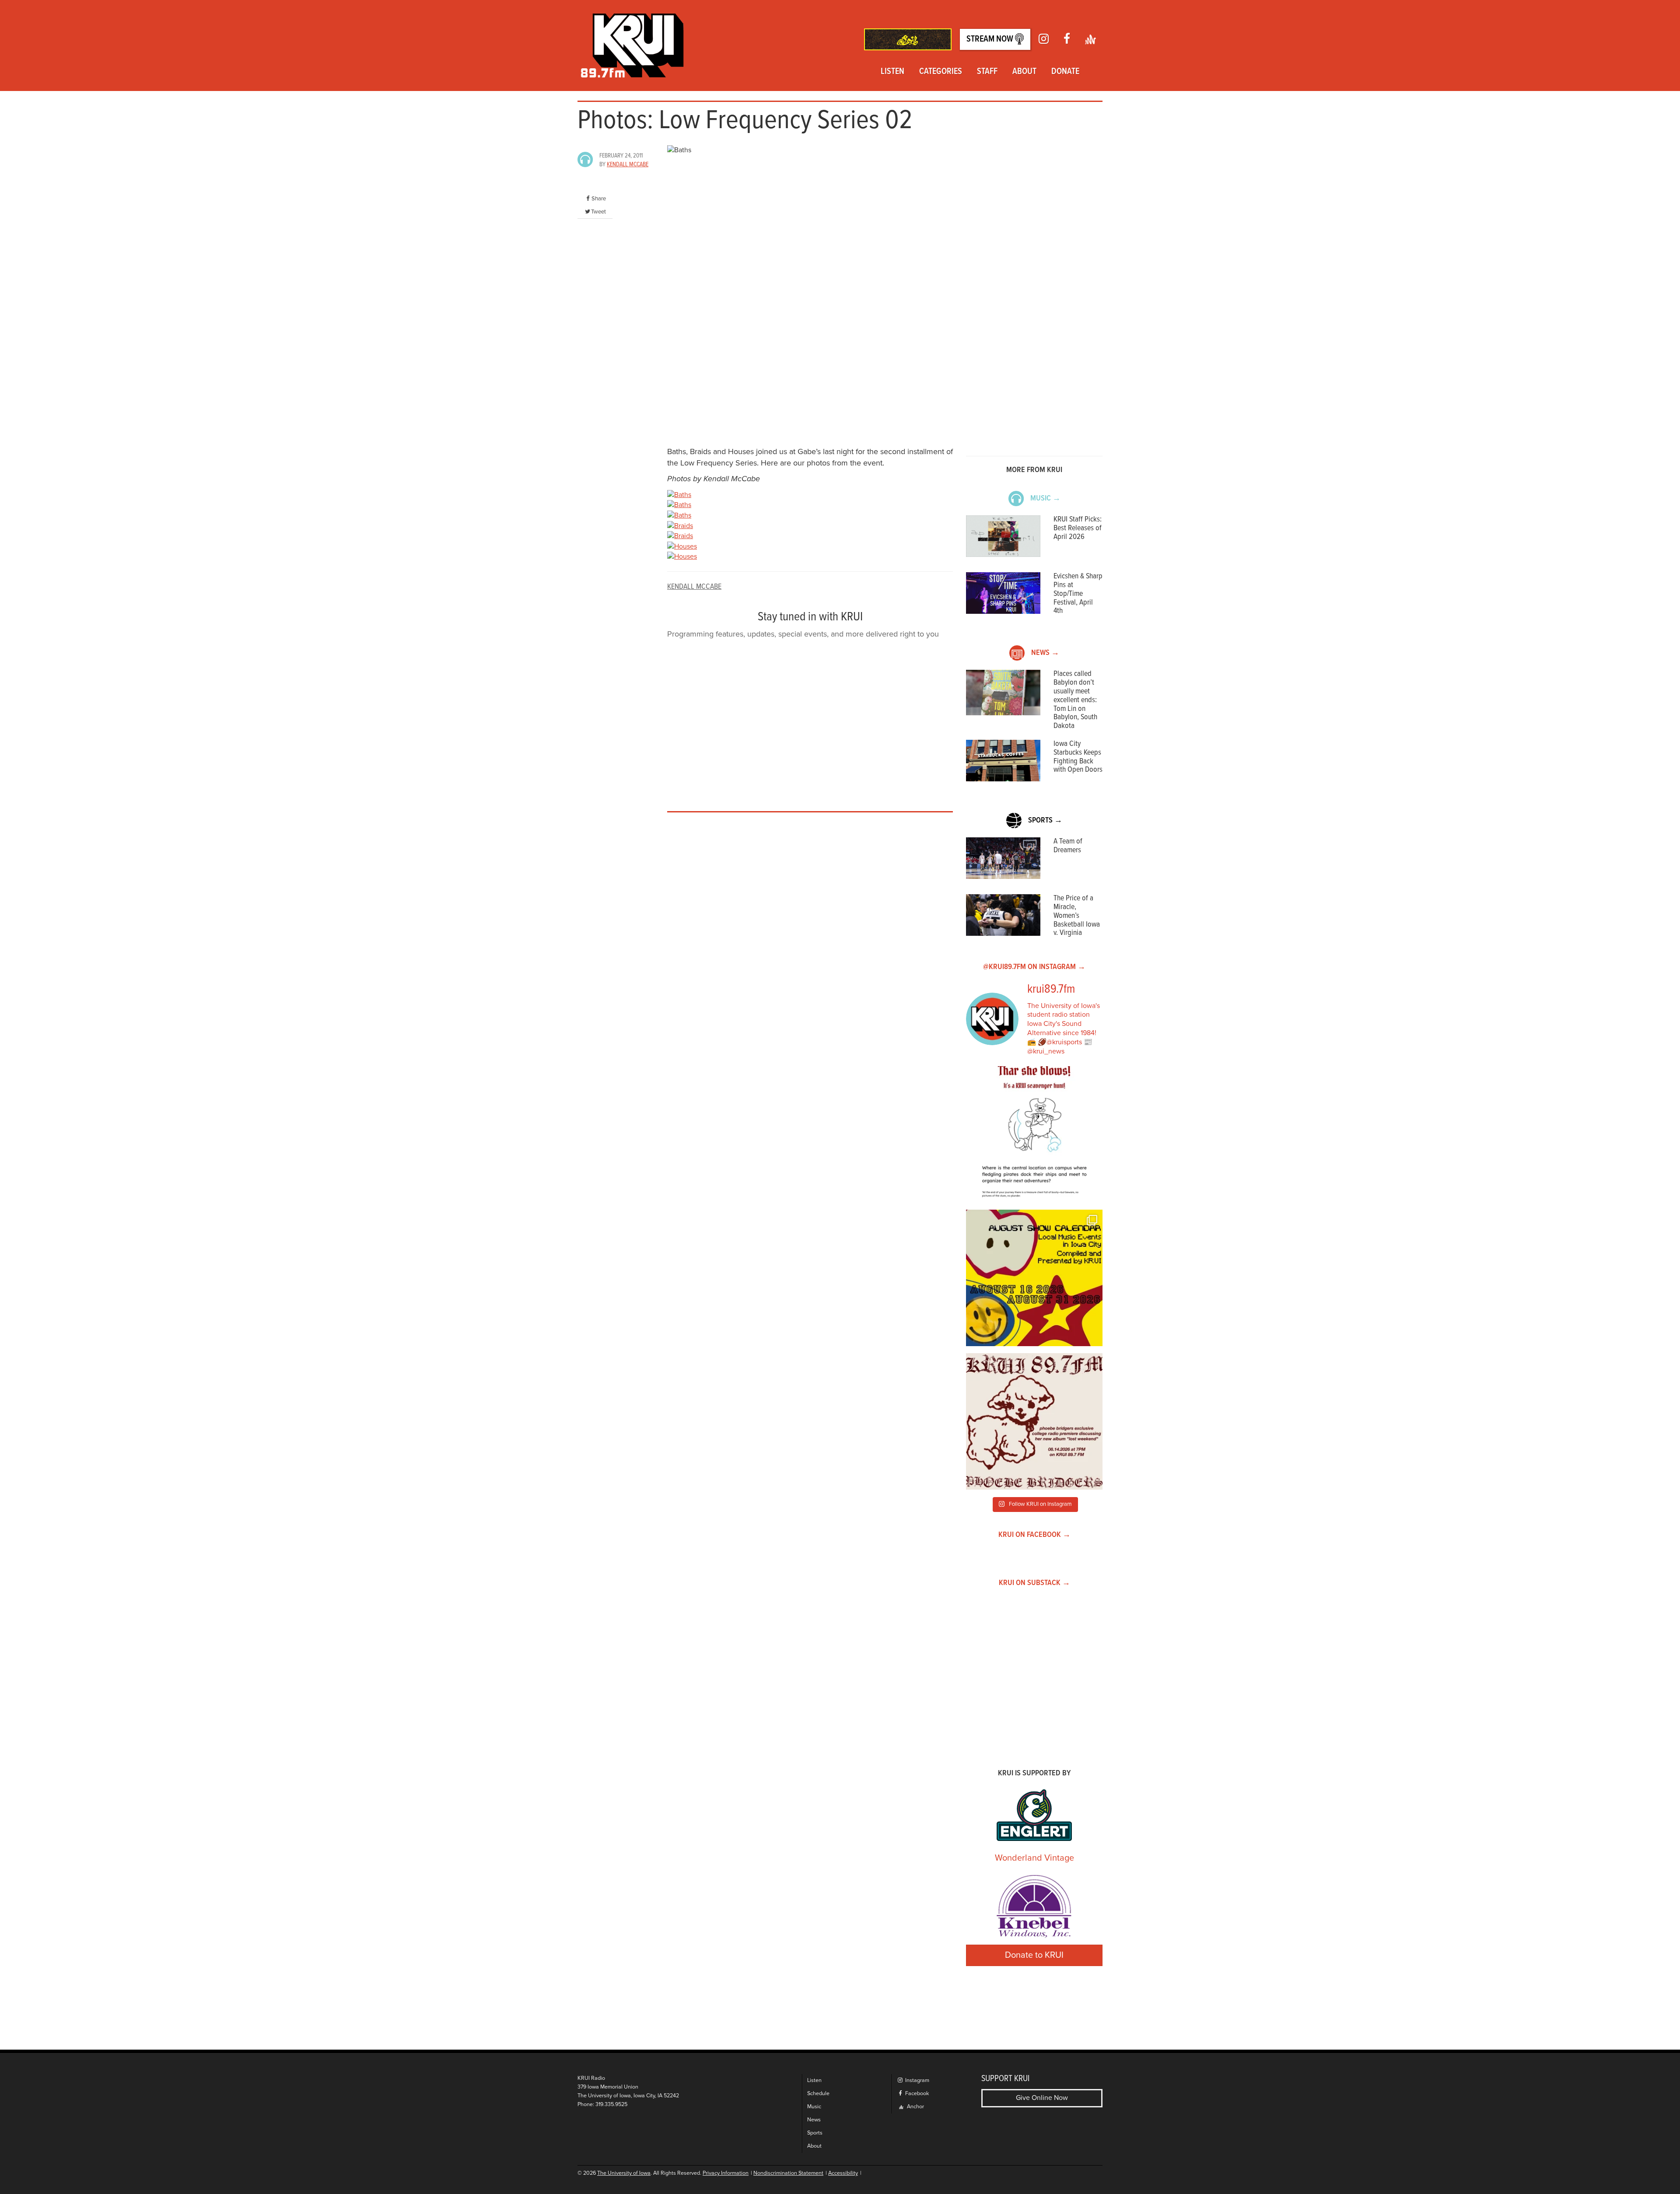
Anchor (915, 2107)
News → (1045, 653)
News (814, 2120)
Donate (1065, 72)
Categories (941, 72)
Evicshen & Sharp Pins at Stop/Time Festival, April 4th (1078, 594)
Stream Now (991, 39)
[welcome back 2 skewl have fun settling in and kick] (1034, 1278)
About (1024, 72)
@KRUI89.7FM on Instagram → (1034, 967)
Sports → (1045, 821)
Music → (1045, 499)
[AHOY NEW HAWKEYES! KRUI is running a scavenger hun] (1034, 1134)
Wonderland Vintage (1034, 1858)
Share (599, 199)
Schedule (818, 2094)
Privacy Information (726, 2173)
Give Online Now (1042, 2098)
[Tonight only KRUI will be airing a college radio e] (1034, 1421)
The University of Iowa (624, 2173)
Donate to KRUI (1034, 1955)
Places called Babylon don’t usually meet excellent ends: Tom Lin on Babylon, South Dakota (1075, 700)
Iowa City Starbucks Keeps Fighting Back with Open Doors (1078, 757)
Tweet (598, 212)
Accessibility (843, 2173)
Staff (987, 72)
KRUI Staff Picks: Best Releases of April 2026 (1078, 528)
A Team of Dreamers (1068, 846)
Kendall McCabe (628, 164)
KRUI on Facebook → (1034, 1535)
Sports (815, 2133)
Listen (892, 72)
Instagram (917, 2080)
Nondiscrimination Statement (788, 2173)
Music (814, 2107)
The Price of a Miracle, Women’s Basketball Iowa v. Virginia (1077, 916)
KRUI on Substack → (1034, 1583)
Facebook (916, 2094)
